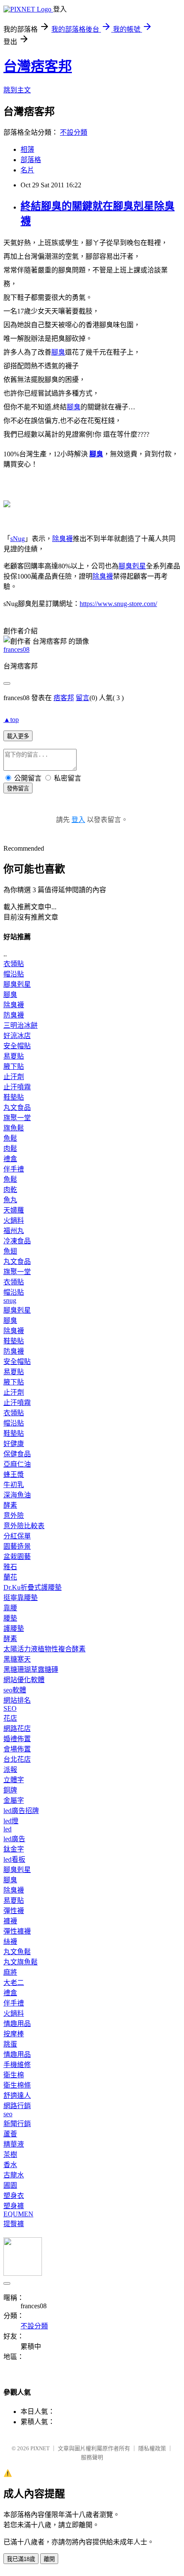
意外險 (14, 1516)
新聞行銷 (17, 2124)
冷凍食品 (17, 1241)
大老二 (14, 1983)
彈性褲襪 (17, 1931)
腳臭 (58, 352)
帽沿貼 (14, 974)
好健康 (14, 1444)
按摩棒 (14, 2034)
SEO (10, 1708)
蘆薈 (10, 2134)
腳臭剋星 (132, 566)
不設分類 (74, 132)
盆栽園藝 (17, 1557)
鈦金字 (14, 1849)
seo (8, 2114)
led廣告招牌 (21, 1811)
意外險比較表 (24, 1526)
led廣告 (14, 1839)
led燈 (11, 1821)
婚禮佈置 (17, 1739)
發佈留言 (18, 788)
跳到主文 (17, 90)
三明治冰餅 (21, 1025)
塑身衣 (14, 2196)
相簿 (27, 149)
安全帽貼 (17, 1046)
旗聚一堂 (17, 1118)
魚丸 (10, 1200)
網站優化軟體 (24, 1680)
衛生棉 (14, 2075)
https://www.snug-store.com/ (118, 604)
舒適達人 (17, 2095)
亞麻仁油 (17, 1464)
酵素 (10, 1505)
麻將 (10, 1972)
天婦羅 (14, 1210)
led (7, 1829)
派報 (10, 1770)
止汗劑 (14, 1077)
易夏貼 (14, 1056)
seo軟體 (15, 1690)
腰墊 (10, 1618)
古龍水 (14, 2175)
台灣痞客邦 (38, 66)
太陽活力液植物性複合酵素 (45, 1649)
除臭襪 (62, 539)
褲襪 (10, 1921)
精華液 (14, 2144)
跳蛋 (10, 2044)
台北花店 (17, 1759)
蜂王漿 (14, 1474)
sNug (18, 539)
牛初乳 (14, 1485)
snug (10, 1300)
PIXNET (40, 2448)
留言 (83, 698)
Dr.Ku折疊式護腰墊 (33, 1587)
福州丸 (14, 1231)
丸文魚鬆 (17, 1952)
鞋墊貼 (14, 1097)
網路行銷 (17, 2106)
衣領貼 (14, 964)
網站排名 (17, 1700)
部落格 (31, 160)
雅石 (10, 1567)
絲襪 (10, 1942)
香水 (10, 2165)
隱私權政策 (152, 2448)
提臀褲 (14, 2224)
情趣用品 (17, 2024)
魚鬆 (10, 1138)
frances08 (16, 649)
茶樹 (10, 2155)
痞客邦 (64, 698)
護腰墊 (14, 1628)
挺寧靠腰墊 (21, 1598)
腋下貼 (14, 1066)
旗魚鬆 (14, 1128)
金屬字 (14, 1800)
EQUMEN (18, 2214)
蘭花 (10, 1577)
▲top (11, 720)
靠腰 (10, 1608)
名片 (27, 170)
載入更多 (18, 736)
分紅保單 (17, 1536)
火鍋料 (14, 1220)
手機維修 (17, 2065)
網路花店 (17, 1729)
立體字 (14, 1780)
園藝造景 (17, 1546)
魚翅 (10, 1251)
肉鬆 (10, 1149)
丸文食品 (17, 1108)
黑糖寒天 (17, 1659)
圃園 (10, 2185)
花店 (10, 1718)
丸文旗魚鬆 (21, 1962)
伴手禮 (14, 1169)
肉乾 (10, 1190)
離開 (49, 2559)
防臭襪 (14, 1015)
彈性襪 (14, 1911)
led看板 (14, 1859)
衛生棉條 (17, 2085)
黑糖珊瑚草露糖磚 (31, 1670)
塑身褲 (14, 2206)
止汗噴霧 (17, 1087)
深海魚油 (17, 1495)
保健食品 (17, 1454)
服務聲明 (92, 2457)
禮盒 (10, 1159)
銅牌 (10, 1790)
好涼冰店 (17, 1036)
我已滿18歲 (21, 2559)
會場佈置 (17, 1749)
